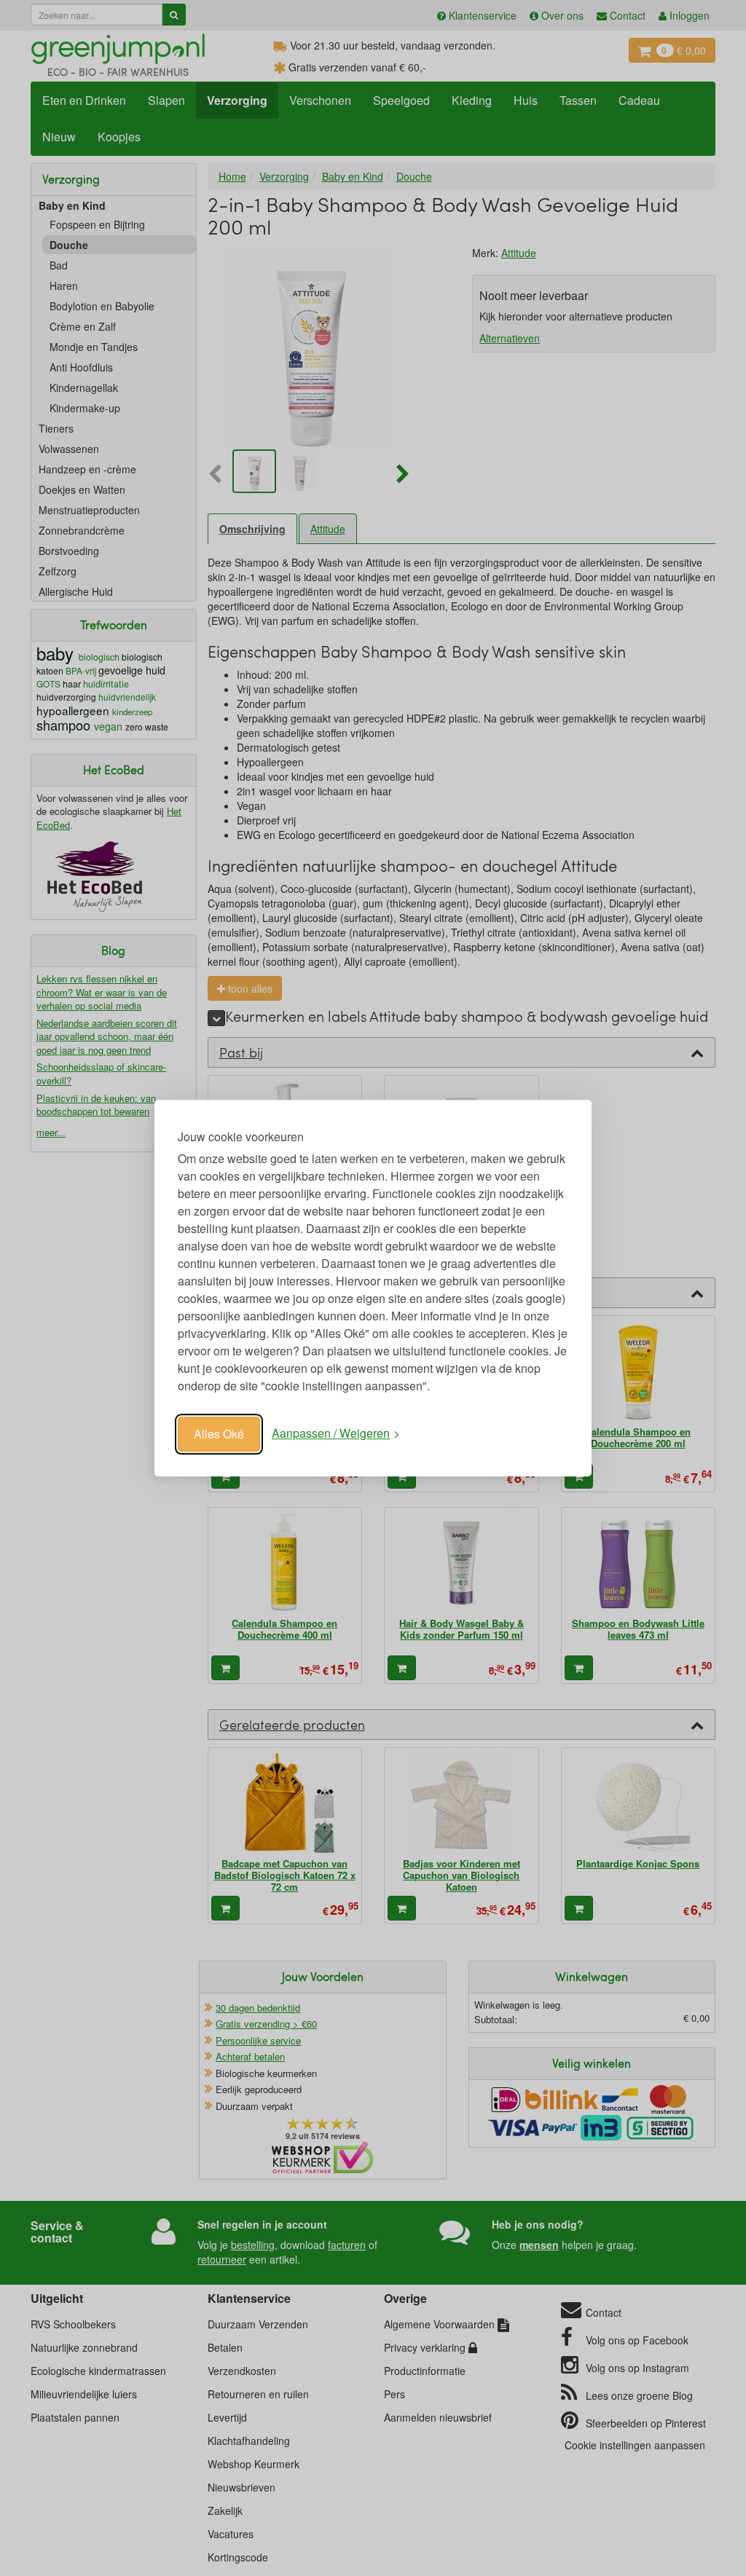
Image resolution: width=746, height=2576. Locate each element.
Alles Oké (219, 1434)
